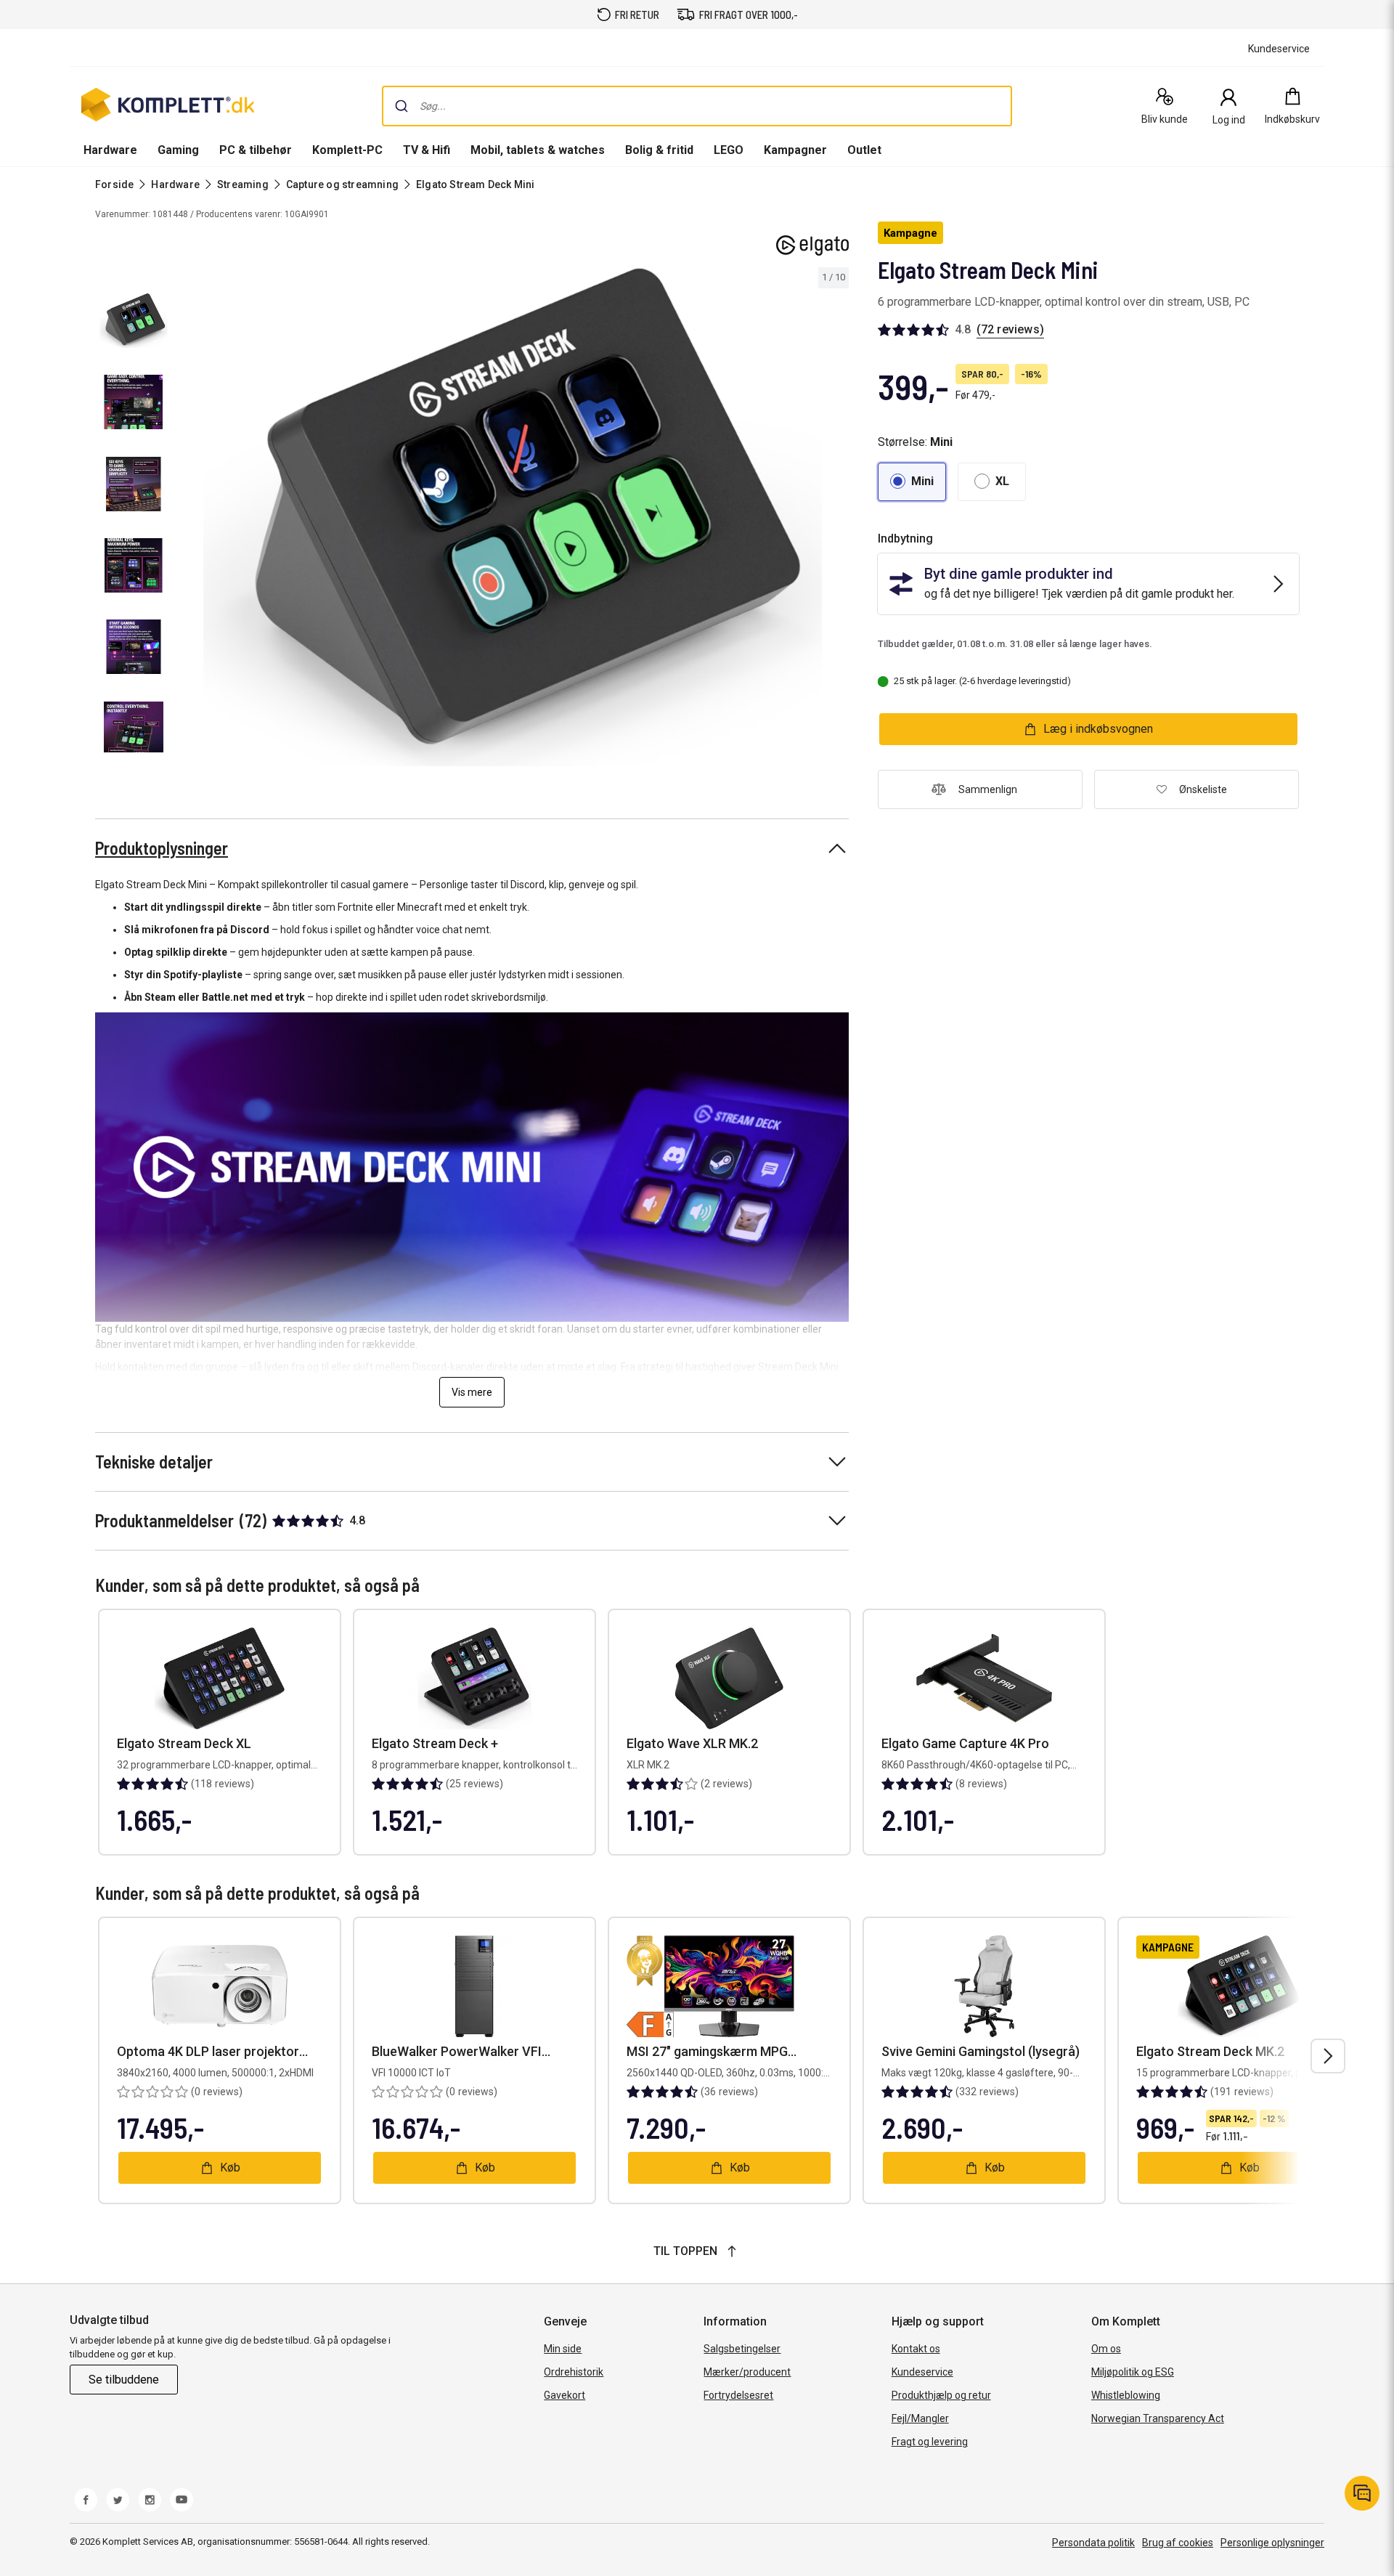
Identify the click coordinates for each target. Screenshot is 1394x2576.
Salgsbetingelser (742, 2349)
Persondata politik (1093, 2543)
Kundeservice (922, 2372)
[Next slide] (836, 519)
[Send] (402, 106)
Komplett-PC (347, 150)
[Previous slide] (189, 519)
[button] (912, 482)
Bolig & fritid (659, 150)
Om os (1106, 2349)
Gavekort (564, 2395)
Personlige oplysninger (1272, 2543)
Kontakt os (916, 2349)
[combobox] (697, 106)
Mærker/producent (747, 2372)
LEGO (729, 150)
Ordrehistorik (574, 2372)
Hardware (110, 150)
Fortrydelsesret (738, 2395)
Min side (563, 2349)
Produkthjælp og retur (941, 2395)
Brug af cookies (1178, 2543)
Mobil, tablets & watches (538, 150)
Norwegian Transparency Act (1158, 2418)
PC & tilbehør (256, 150)
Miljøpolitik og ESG (1133, 2372)
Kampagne (910, 233)
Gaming (178, 150)
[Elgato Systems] (812, 245)
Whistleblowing (1126, 2395)
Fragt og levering (930, 2442)
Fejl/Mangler (920, 2418)
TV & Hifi (427, 150)
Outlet (864, 150)
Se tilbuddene (124, 2380)
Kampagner (795, 150)
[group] (513, 517)
